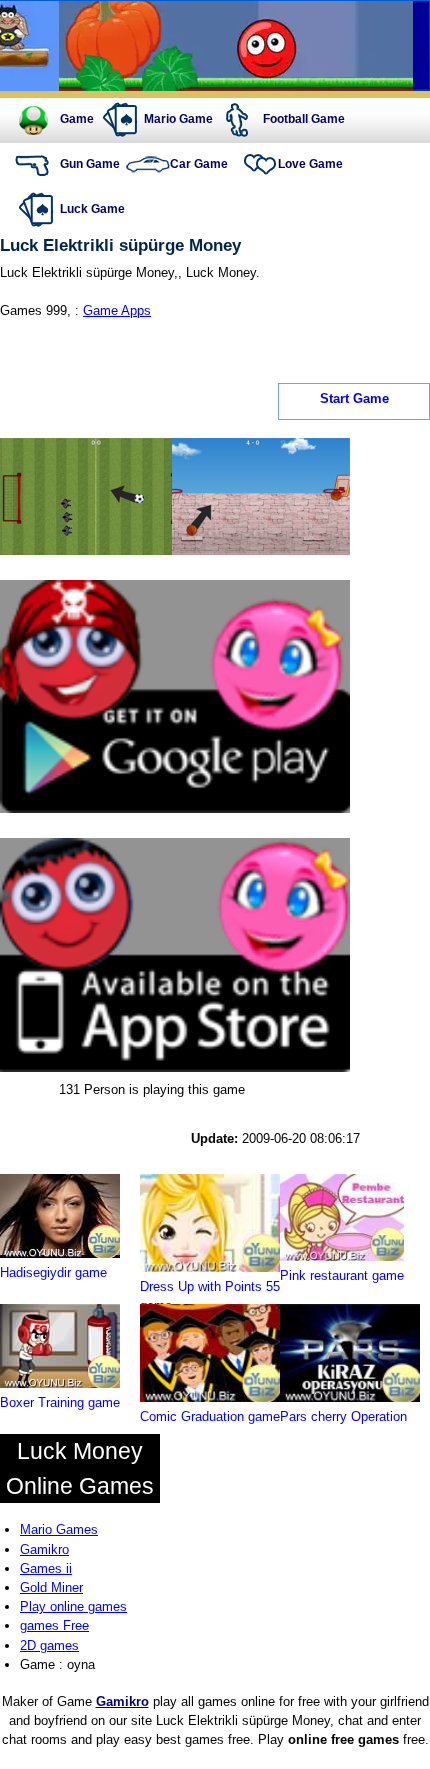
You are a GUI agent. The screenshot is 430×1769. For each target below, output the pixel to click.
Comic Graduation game (210, 1416)
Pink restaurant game (342, 1275)
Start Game (354, 399)
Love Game (310, 164)
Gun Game (90, 164)
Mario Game (178, 119)
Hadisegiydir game (53, 1272)
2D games (49, 1645)
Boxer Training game (60, 1402)
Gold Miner (51, 1587)
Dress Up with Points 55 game (210, 1296)
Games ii (46, 1568)
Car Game (199, 164)
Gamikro (44, 1549)
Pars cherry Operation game (343, 1426)
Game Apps (117, 310)
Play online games (73, 1606)
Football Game (304, 119)
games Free (54, 1625)
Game (77, 119)
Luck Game (92, 209)
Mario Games (59, 1529)
